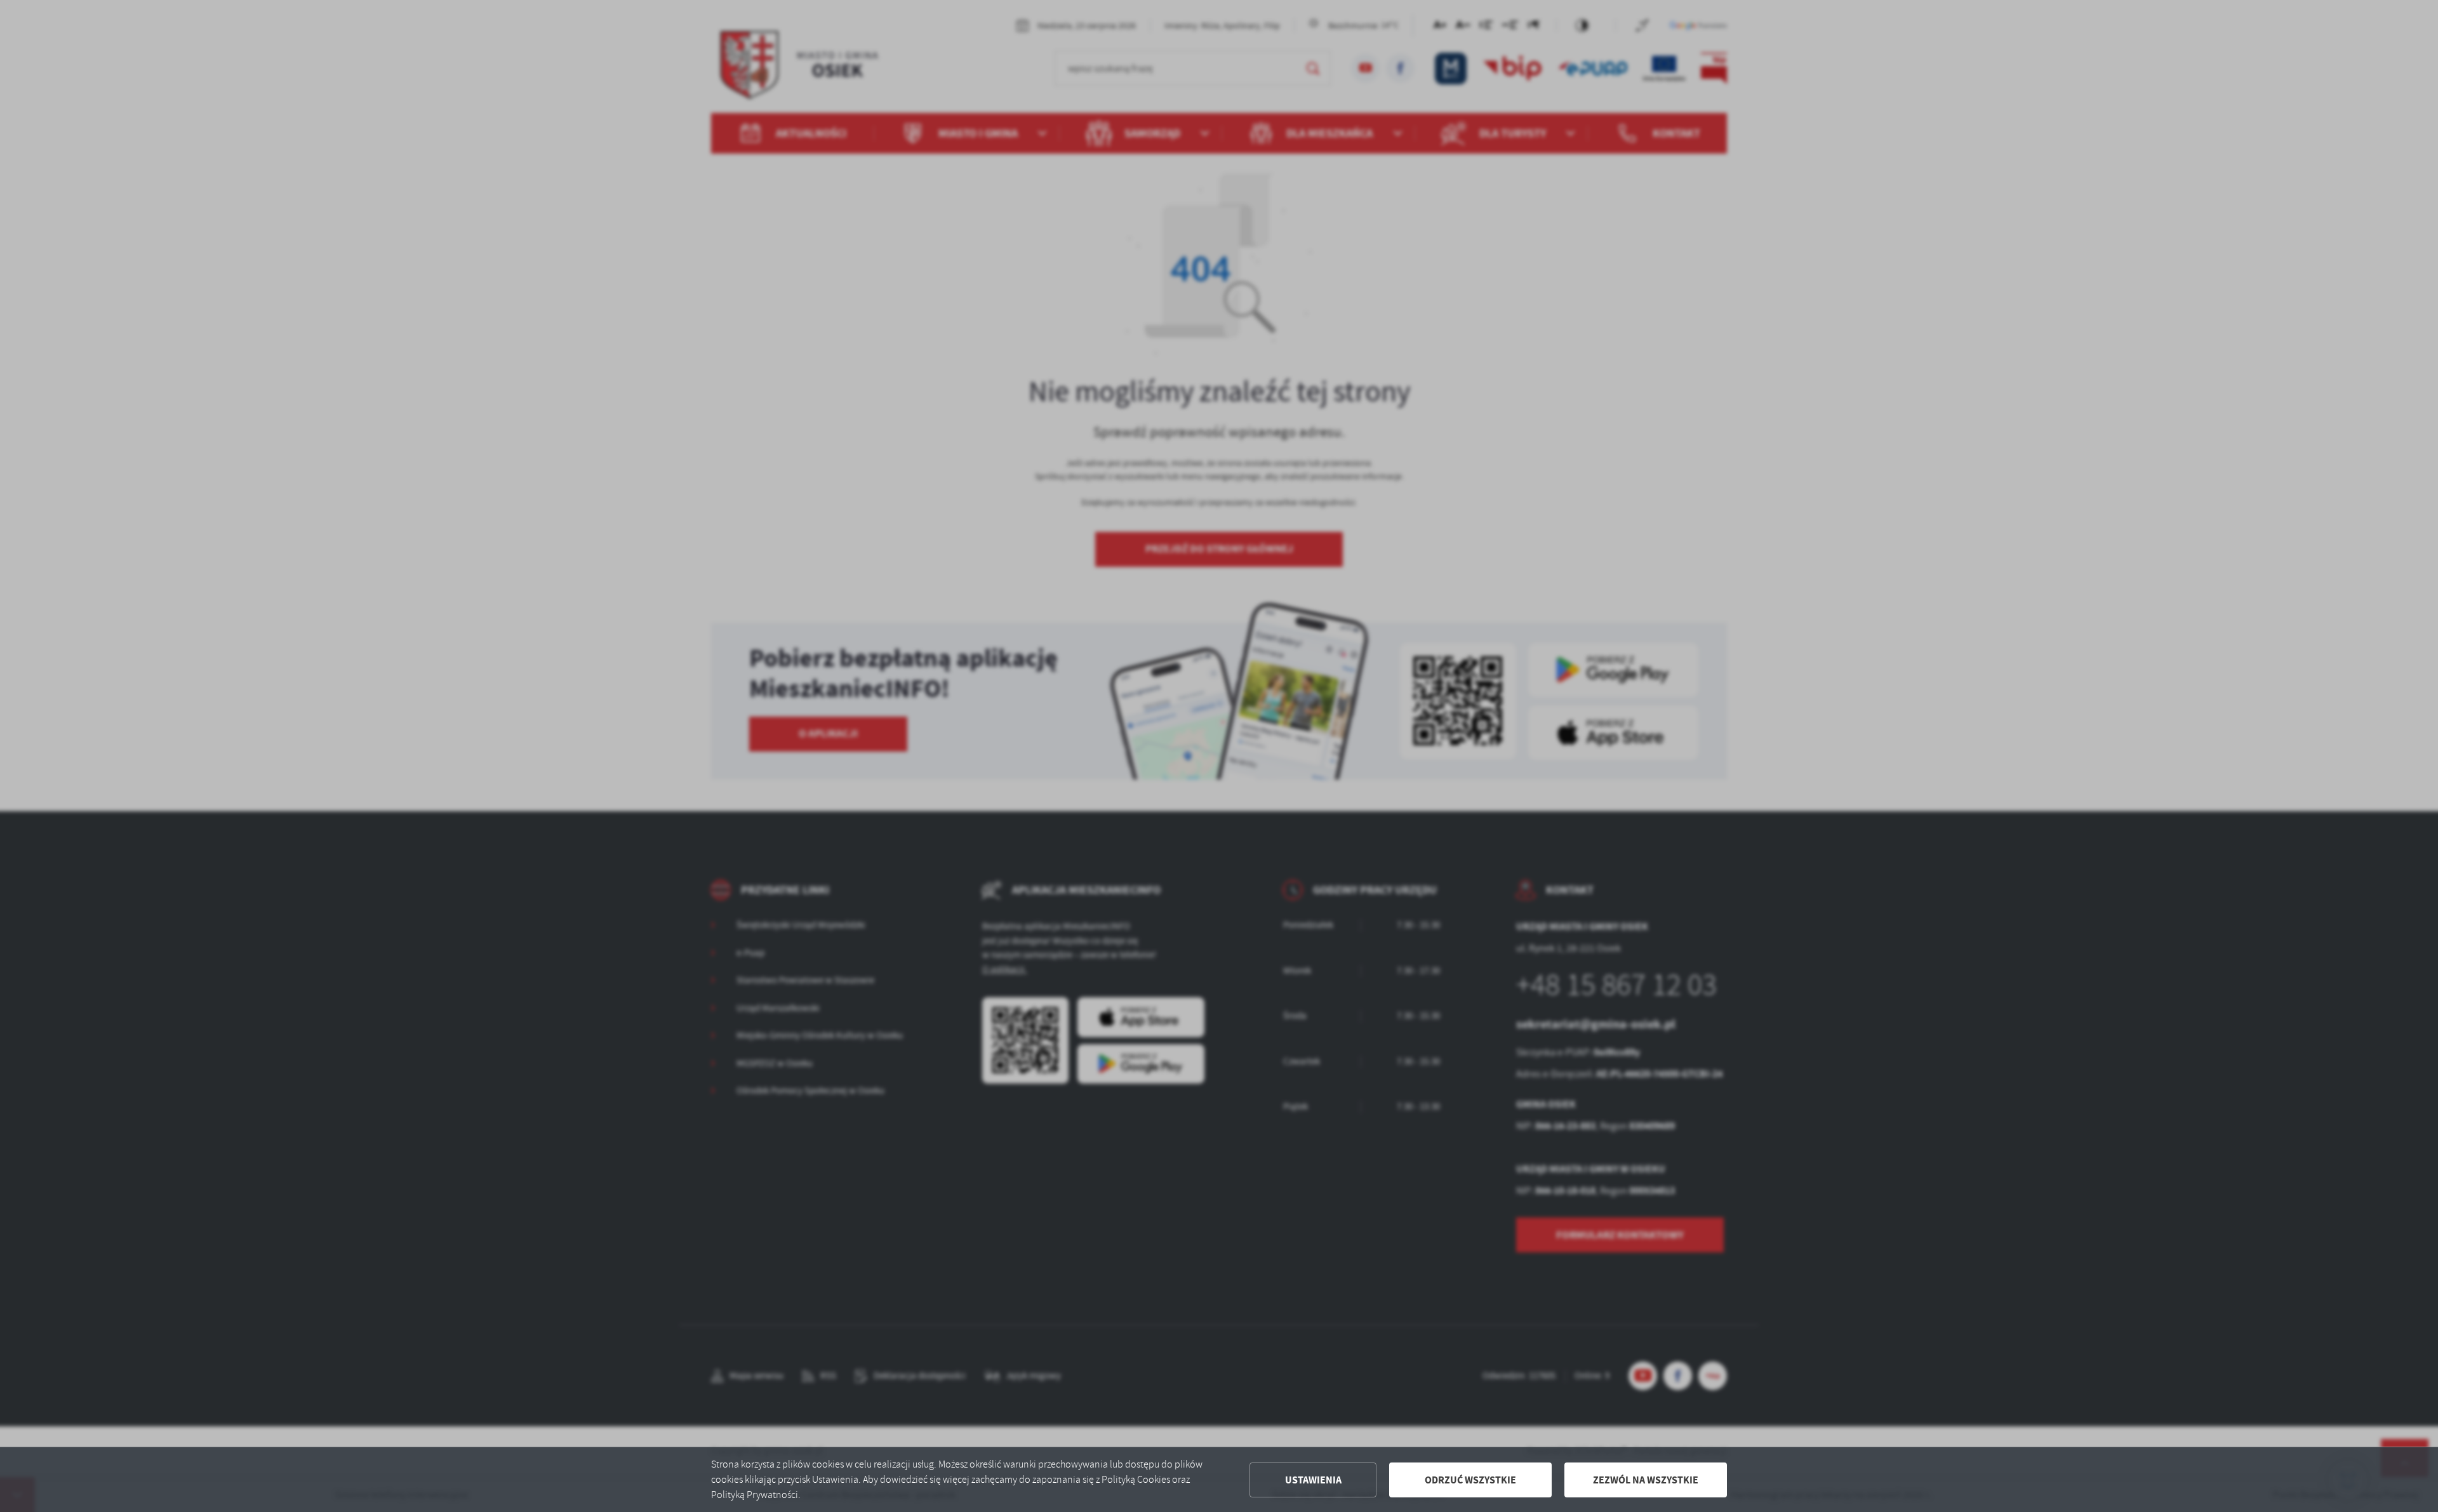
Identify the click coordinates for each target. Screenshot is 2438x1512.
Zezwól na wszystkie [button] (1646, 1480)
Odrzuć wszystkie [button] (1470, 1480)
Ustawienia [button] (1313, 1480)
